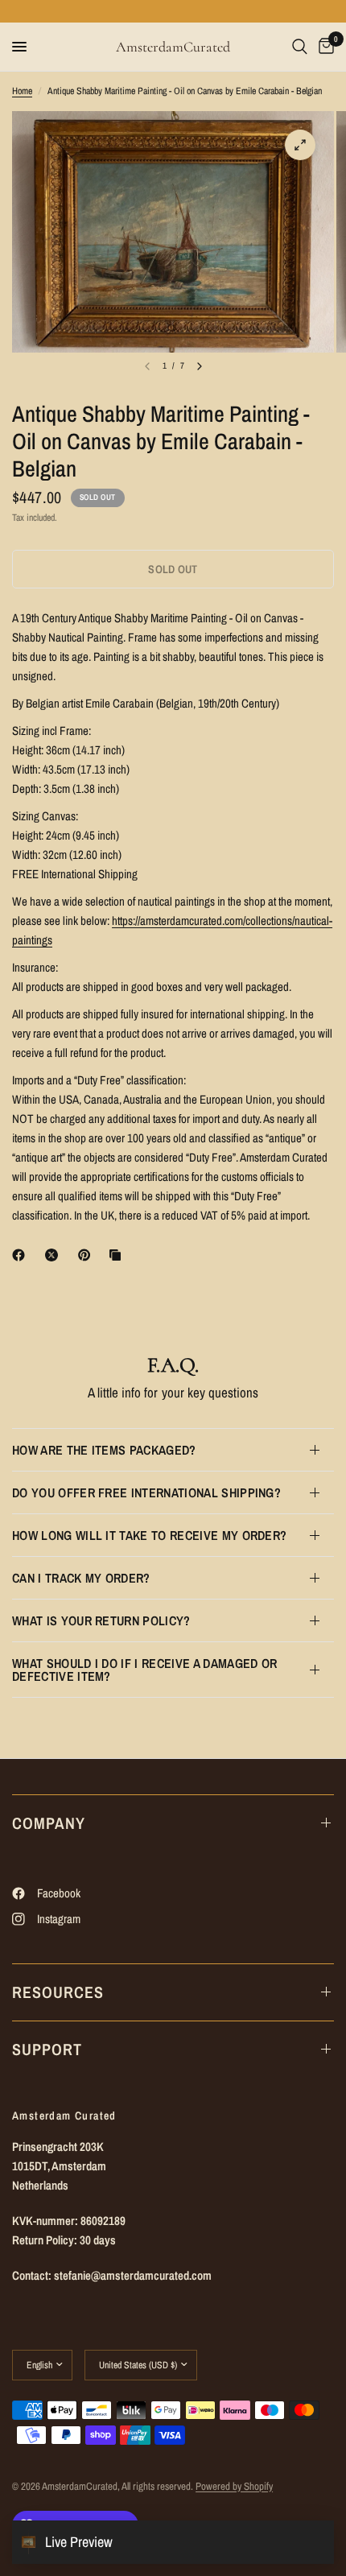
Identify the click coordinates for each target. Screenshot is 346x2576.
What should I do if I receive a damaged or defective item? (144, 1670)
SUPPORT (47, 2049)
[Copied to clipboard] (118, 1255)
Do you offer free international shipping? (146, 1492)
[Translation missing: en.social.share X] (55, 1255)
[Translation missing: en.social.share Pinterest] (88, 1255)
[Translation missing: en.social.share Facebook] (22, 1255)
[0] (323, 47)
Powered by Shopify (234, 2486)
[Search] (300, 47)
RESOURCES (58, 1992)
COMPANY (49, 1823)
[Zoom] (300, 145)
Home (22, 91)
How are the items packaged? (104, 1450)
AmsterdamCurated (173, 47)
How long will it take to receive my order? (149, 1535)
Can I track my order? (81, 1578)
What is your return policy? (101, 1620)
